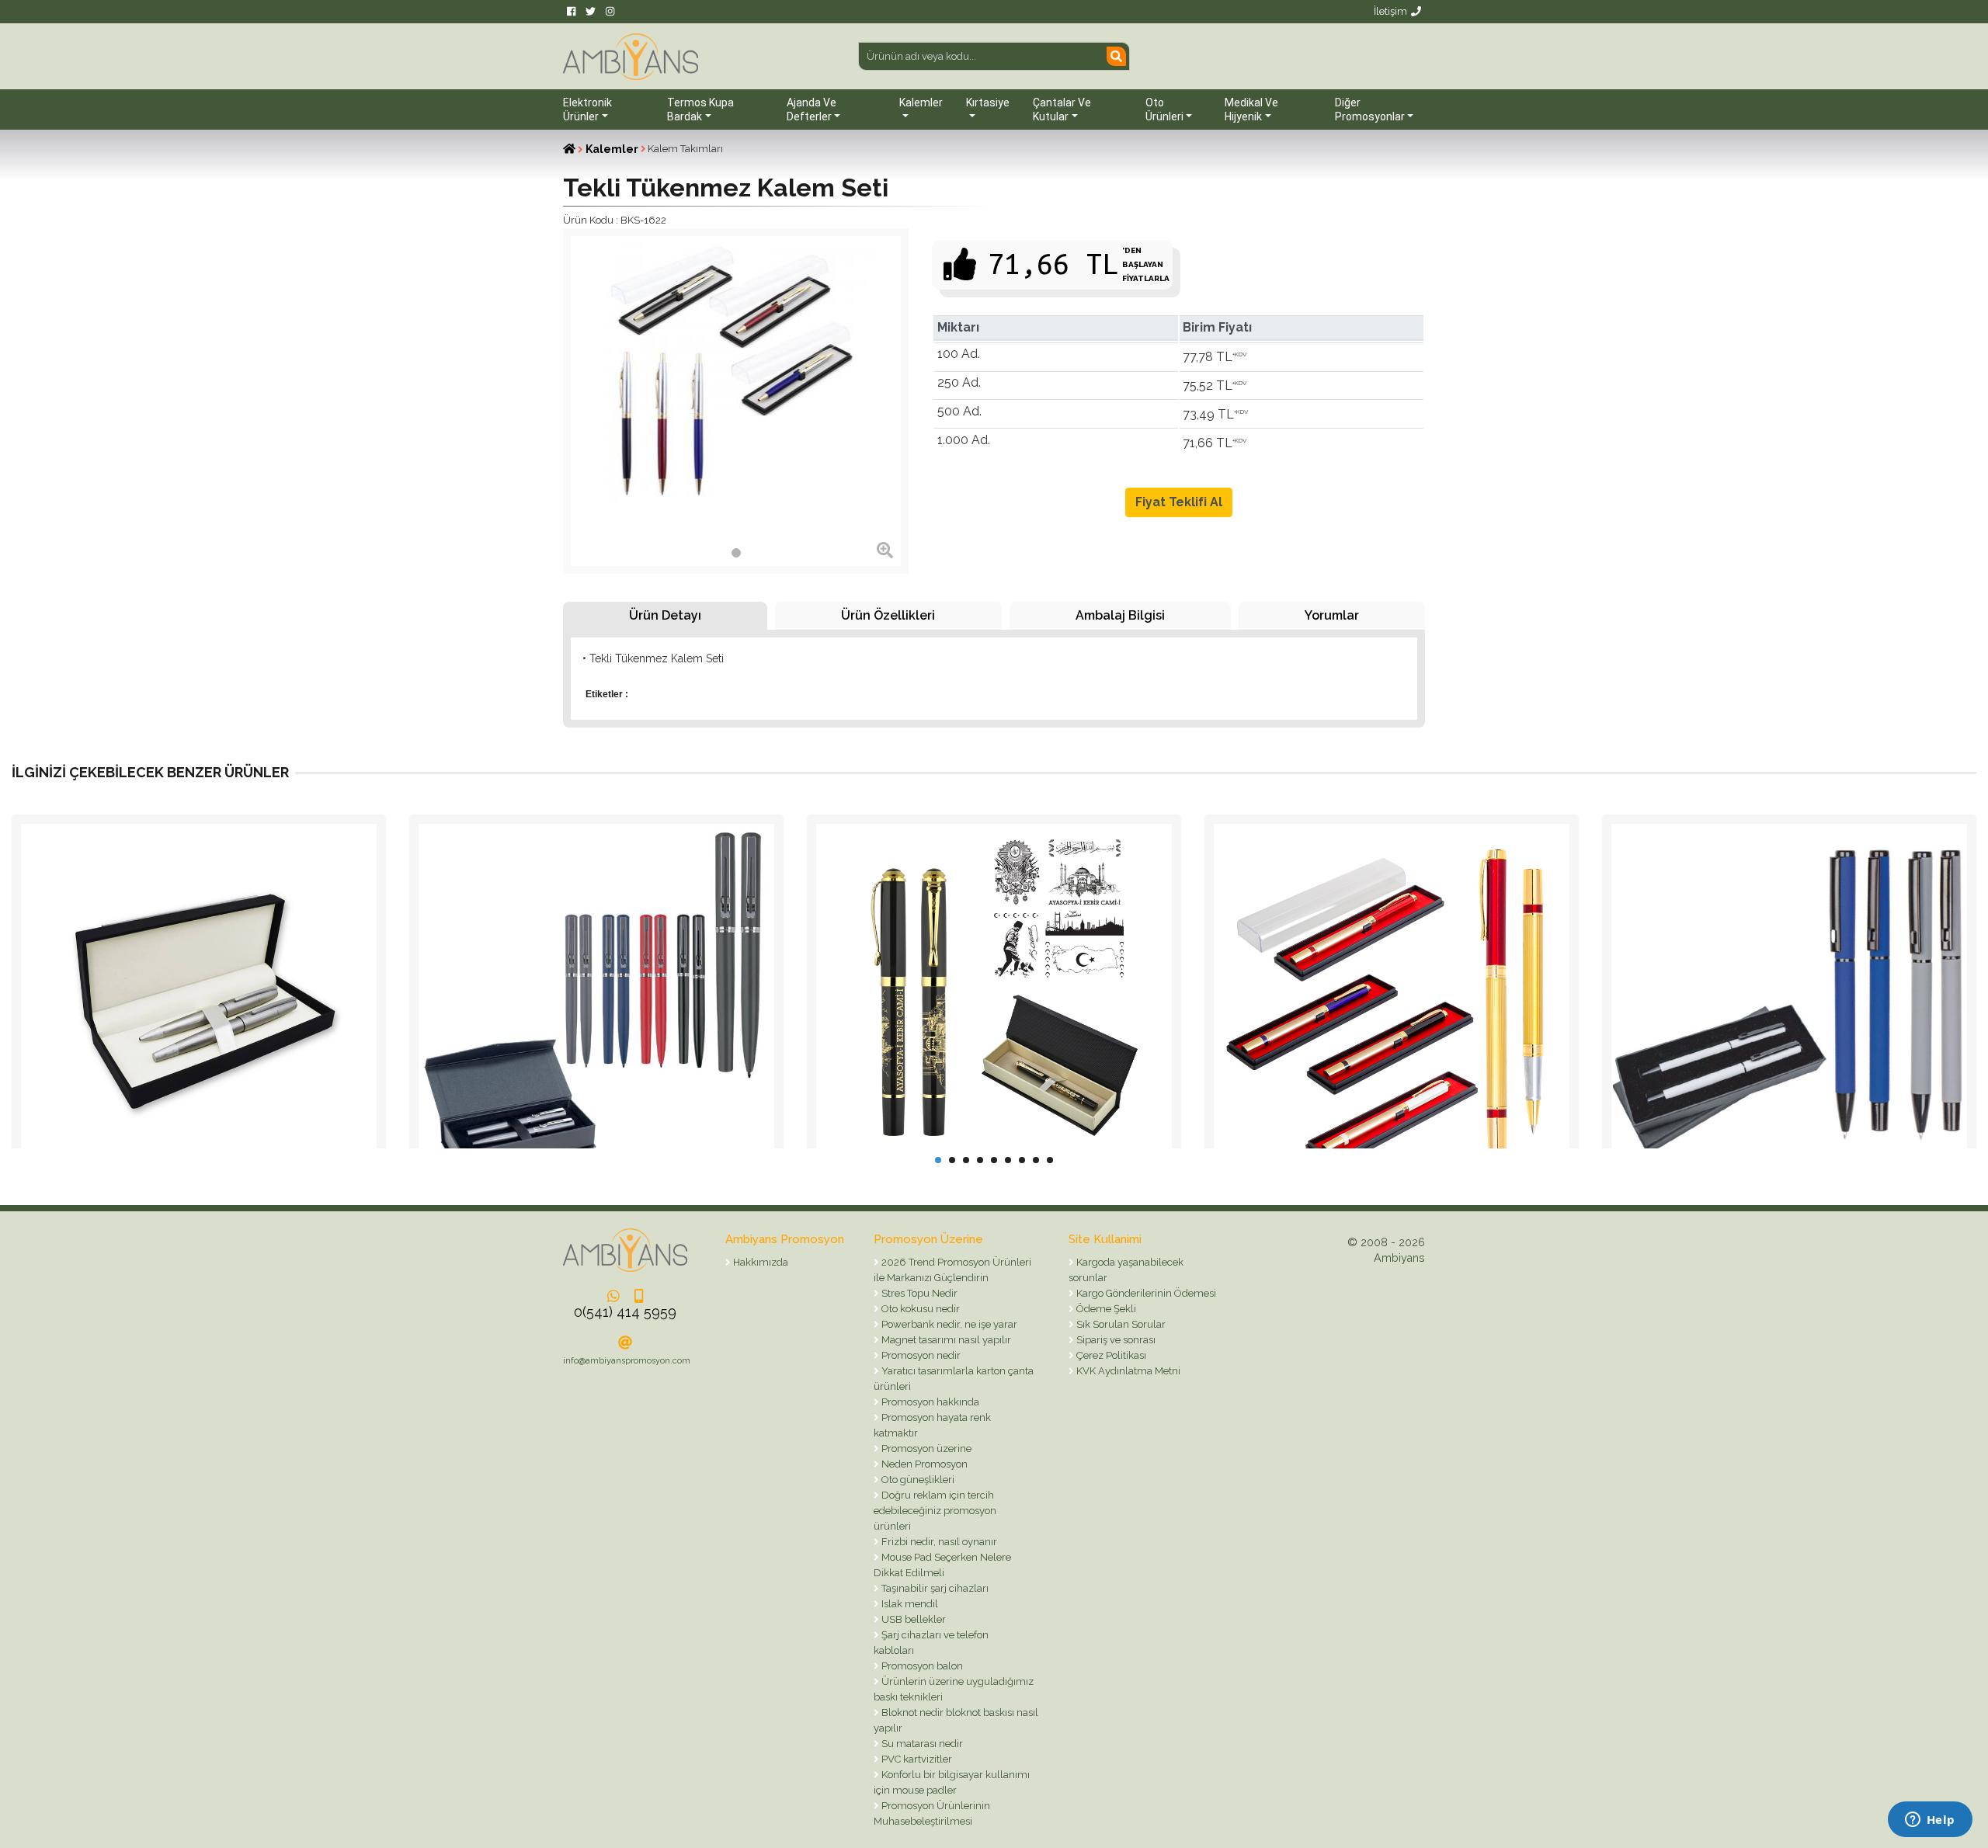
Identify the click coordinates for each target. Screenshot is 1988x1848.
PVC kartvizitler (916, 1759)
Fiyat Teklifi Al (1179, 502)
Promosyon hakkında (929, 1402)
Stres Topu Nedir (918, 1293)
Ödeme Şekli (1105, 1309)
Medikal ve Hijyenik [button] (1251, 109)
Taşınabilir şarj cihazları (934, 1588)
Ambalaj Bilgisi (1120, 615)
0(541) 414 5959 (625, 1312)
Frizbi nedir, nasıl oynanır (938, 1542)
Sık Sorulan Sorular (1120, 1324)
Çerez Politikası (1110, 1355)
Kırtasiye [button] (988, 102)
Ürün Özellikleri (888, 615)
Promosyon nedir (920, 1355)
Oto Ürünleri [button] (1164, 109)
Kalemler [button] (921, 102)
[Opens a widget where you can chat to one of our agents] (1930, 1821)
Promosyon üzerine (925, 1449)
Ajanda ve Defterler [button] (812, 109)
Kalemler (612, 149)
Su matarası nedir (921, 1744)
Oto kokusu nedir (919, 1309)
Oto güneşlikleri (917, 1480)
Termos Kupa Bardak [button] (700, 109)
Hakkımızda (759, 1262)
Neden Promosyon (923, 1464)
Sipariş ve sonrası (1115, 1340)
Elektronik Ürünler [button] (587, 109)
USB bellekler (912, 1619)
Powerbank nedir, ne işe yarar (948, 1324)
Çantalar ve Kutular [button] (1062, 109)
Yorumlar (1332, 615)
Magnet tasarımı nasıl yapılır (945, 1340)
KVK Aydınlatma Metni (1127, 1371)
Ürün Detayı (665, 615)
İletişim (1390, 11)
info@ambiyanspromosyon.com (627, 1361)
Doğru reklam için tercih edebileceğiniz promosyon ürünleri (935, 1511)
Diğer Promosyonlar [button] (1370, 109)
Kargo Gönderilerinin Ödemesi (1145, 1293)
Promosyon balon (921, 1666)
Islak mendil (909, 1604)
